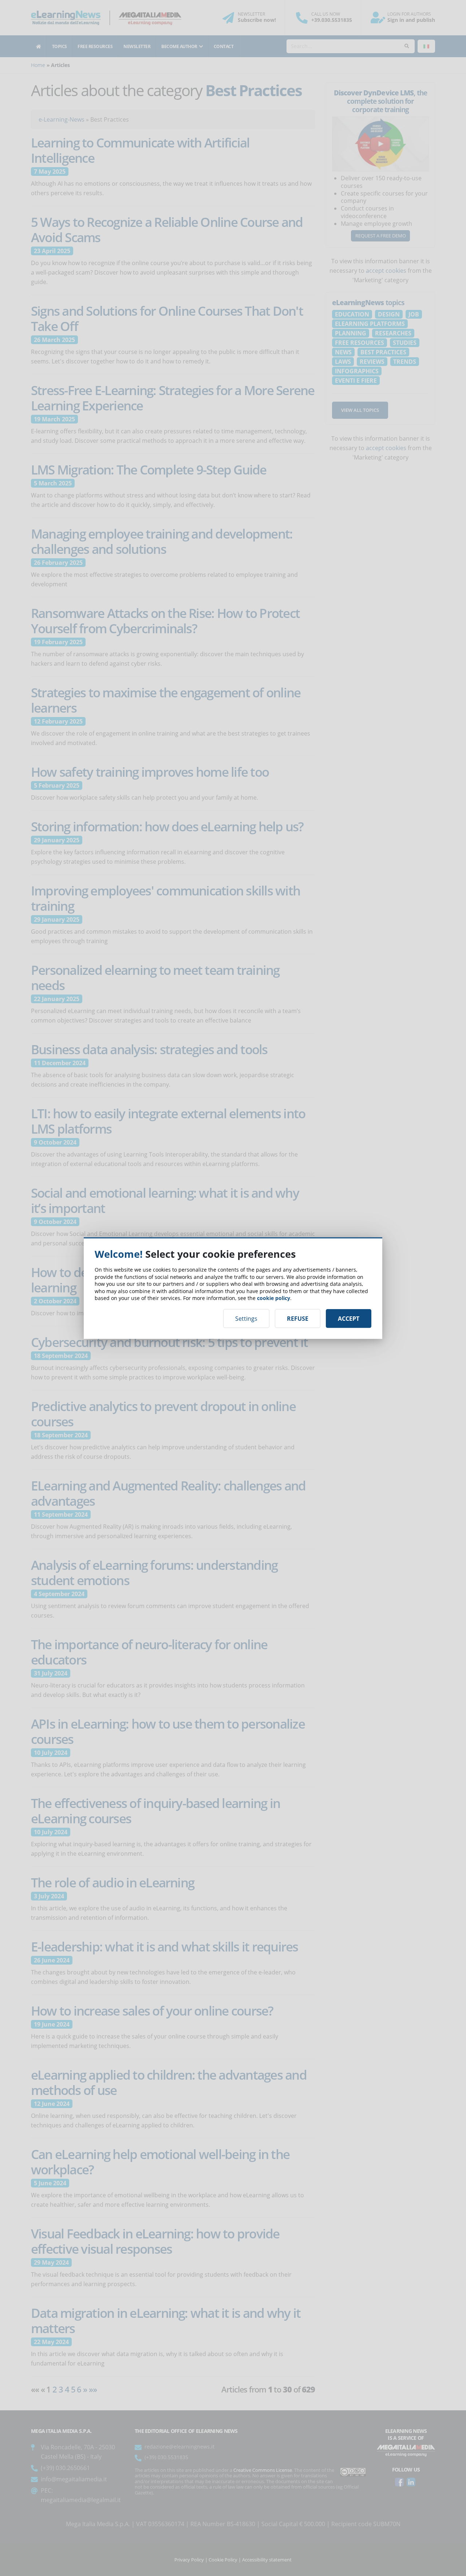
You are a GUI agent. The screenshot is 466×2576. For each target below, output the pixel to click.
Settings (246, 1318)
